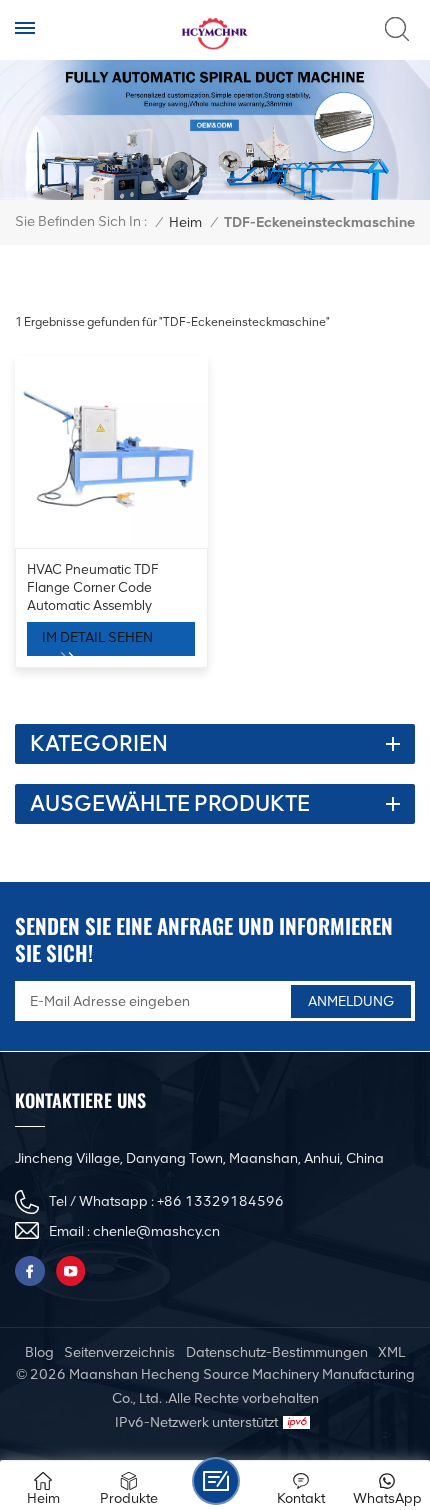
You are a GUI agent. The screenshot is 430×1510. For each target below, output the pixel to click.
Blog (39, 1352)
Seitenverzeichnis (119, 1352)
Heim (185, 222)
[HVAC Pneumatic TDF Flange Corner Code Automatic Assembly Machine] (111, 452)
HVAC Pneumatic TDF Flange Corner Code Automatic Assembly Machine (93, 587)
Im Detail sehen (97, 637)
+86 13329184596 (220, 1201)
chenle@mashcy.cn (156, 1231)
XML (391, 1352)
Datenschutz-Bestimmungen (277, 1352)
